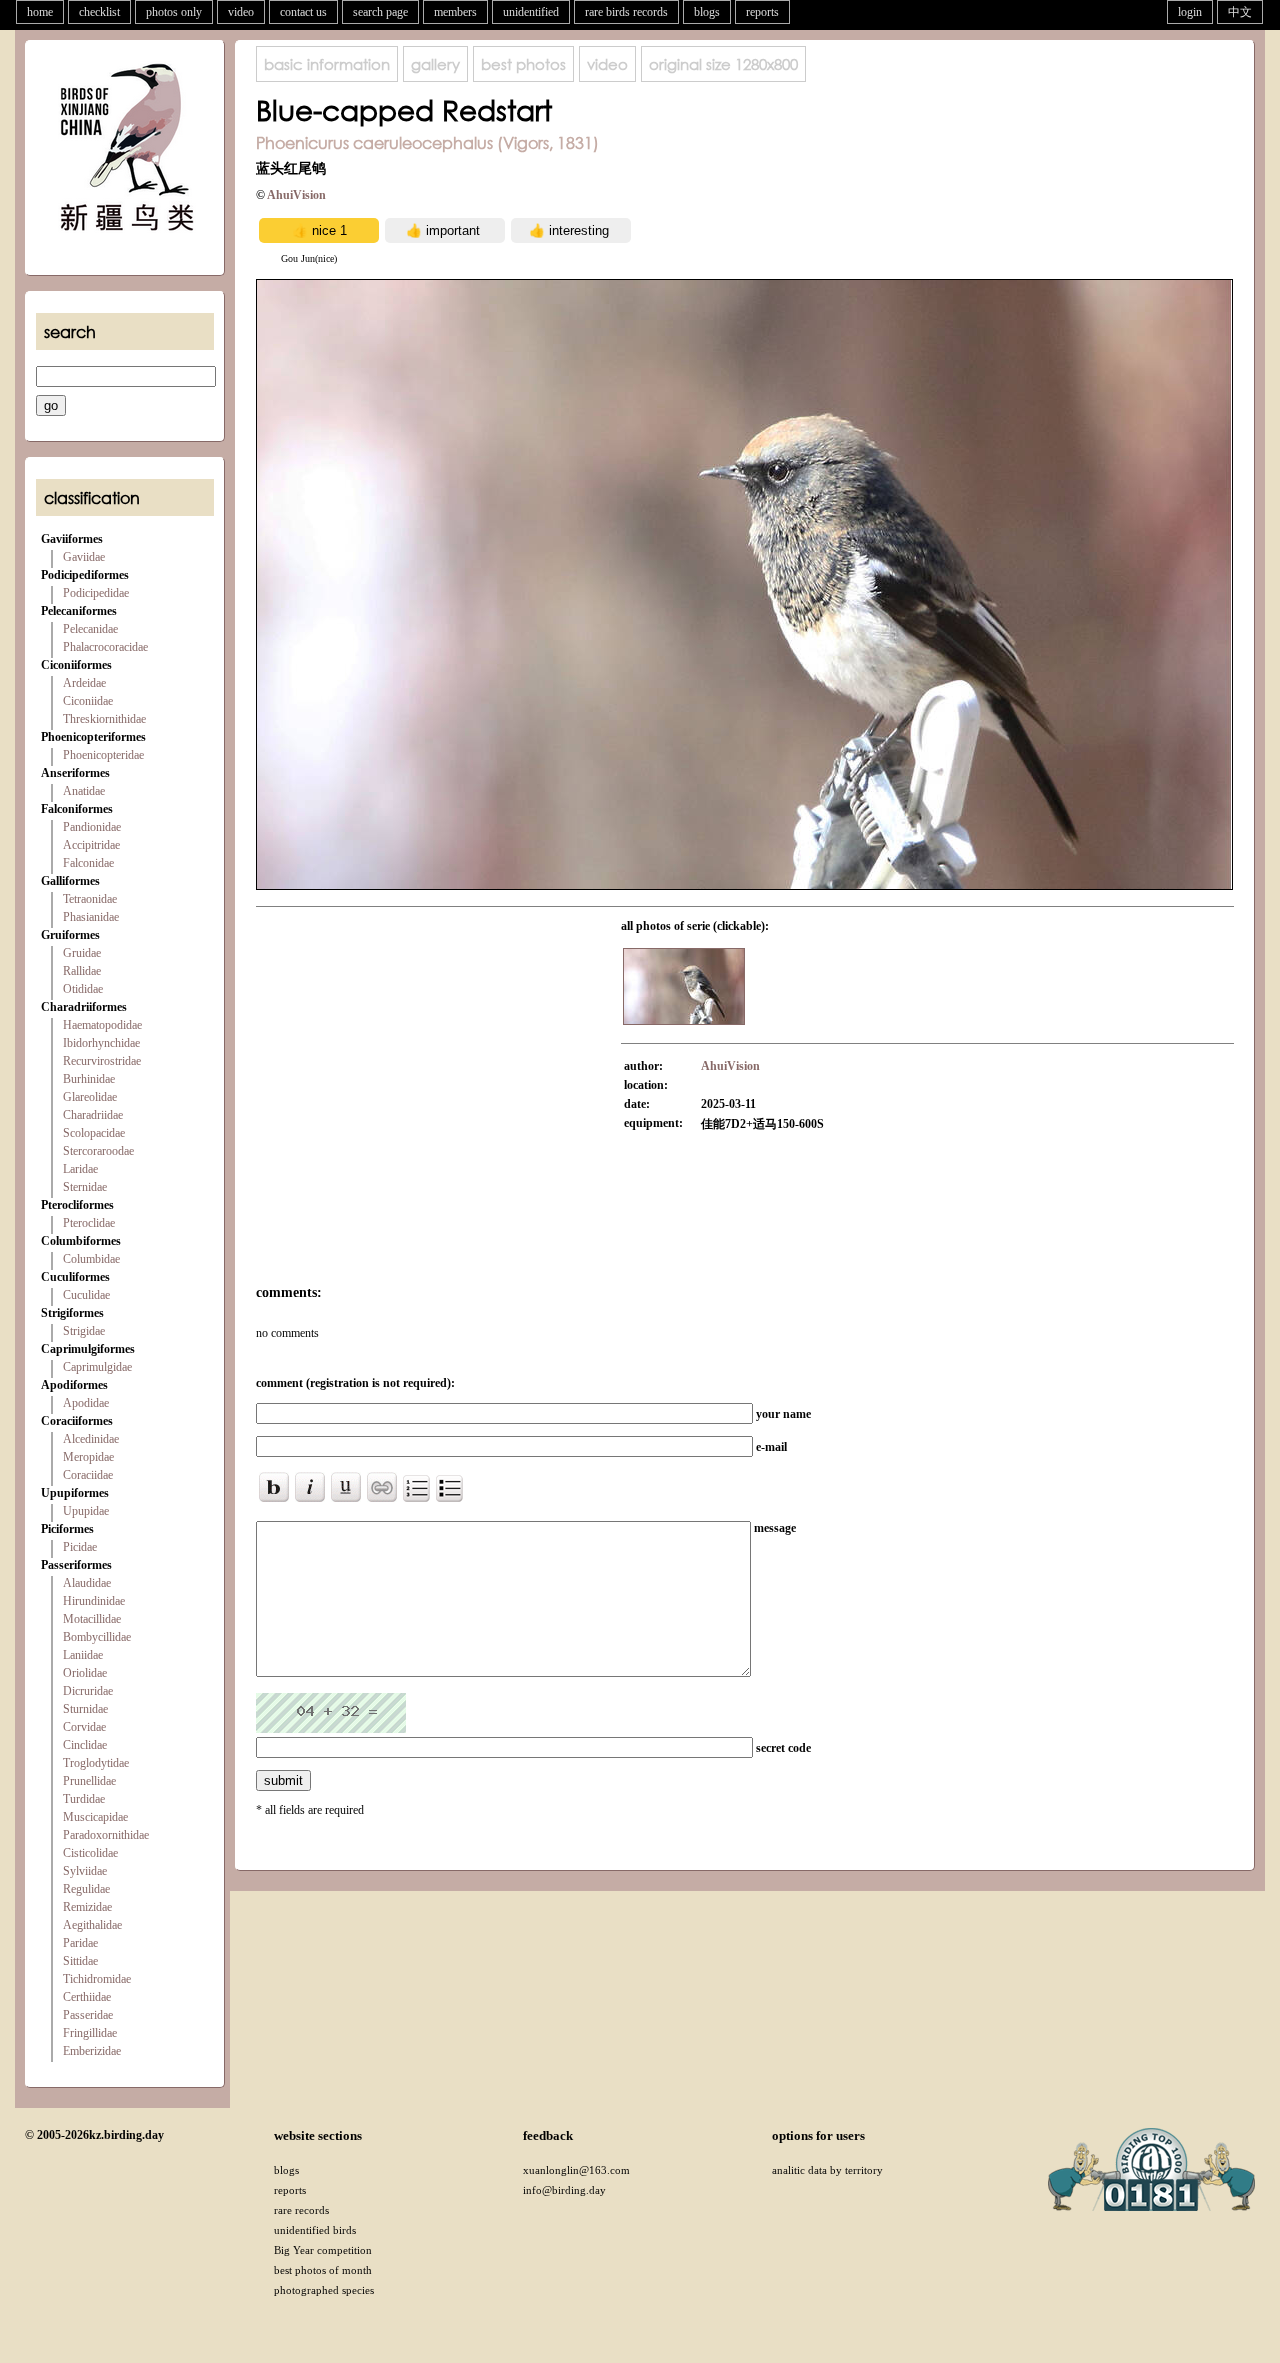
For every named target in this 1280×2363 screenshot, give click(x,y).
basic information (327, 64)
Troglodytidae (96, 1763)
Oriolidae (85, 1673)
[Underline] (346, 1487)
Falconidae (88, 863)
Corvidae (84, 1727)
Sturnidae (85, 1709)
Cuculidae (86, 1295)
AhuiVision (296, 195)
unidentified (531, 12)
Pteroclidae (89, 1223)
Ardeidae (84, 683)
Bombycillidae (97, 1637)
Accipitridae (91, 845)
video (241, 12)
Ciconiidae (88, 701)
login (1190, 12)
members (455, 12)
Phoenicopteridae (103, 755)
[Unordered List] (449, 1488)
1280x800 (723, 64)
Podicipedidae (96, 593)
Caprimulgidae (97, 1367)
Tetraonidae (90, 899)
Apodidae (86, 1403)
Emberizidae (92, 2051)
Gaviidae (84, 557)
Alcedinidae (91, 1439)
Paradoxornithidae (106, 1835)
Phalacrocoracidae (105, 647)
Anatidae (84, 791)
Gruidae (82, 953)
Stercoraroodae (98, 1151)
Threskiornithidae (104, 719)
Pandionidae (92, 827)
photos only (174, 12)
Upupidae (86, 1511)
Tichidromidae (97, 1979)
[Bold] (274, 1487)
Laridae (80, 1169)
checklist (99, 12)
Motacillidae (92, 1619)
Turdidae (84, 1799)
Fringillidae (90, 2033)
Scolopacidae (94, 1133)
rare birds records (626, 12)
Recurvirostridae (102, 1061)
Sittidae (80, 1961)
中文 (1240, 12)
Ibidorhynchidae (101, 1043)
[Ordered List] (416, 1488)
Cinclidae (85, 1745)
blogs (707, 12)
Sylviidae (85, 1871)
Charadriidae (93, 1115)
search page (380, 12)
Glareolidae (90, 1097)
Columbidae (91, 1259)
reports (762, 12)
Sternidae (85, 1187)
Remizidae (87, 1907)
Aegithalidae (92, 1925)
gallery (435, 64)
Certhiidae (87, 1997)
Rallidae (82, 971)
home (40, 12)
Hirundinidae (94, 1601)
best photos (523, 64)
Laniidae (83, 1655)
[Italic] (310, 1487)
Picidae (80, 1547)
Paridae (80, 1943)
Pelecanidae (90, 629)
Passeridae (88, 2015)
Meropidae (88, 1457)
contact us (303, 12)
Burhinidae (89, 1079)
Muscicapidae (95, 1817)
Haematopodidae (102, 1025)
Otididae (83, 989)
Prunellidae (89, 1781)
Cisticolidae (90, 1853)
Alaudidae (87, 1583)
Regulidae (86, 1889)
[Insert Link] (382, 1487)
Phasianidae (91, 917)
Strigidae (84, 1331)
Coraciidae (88, 1475)
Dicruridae (88, 1691)
